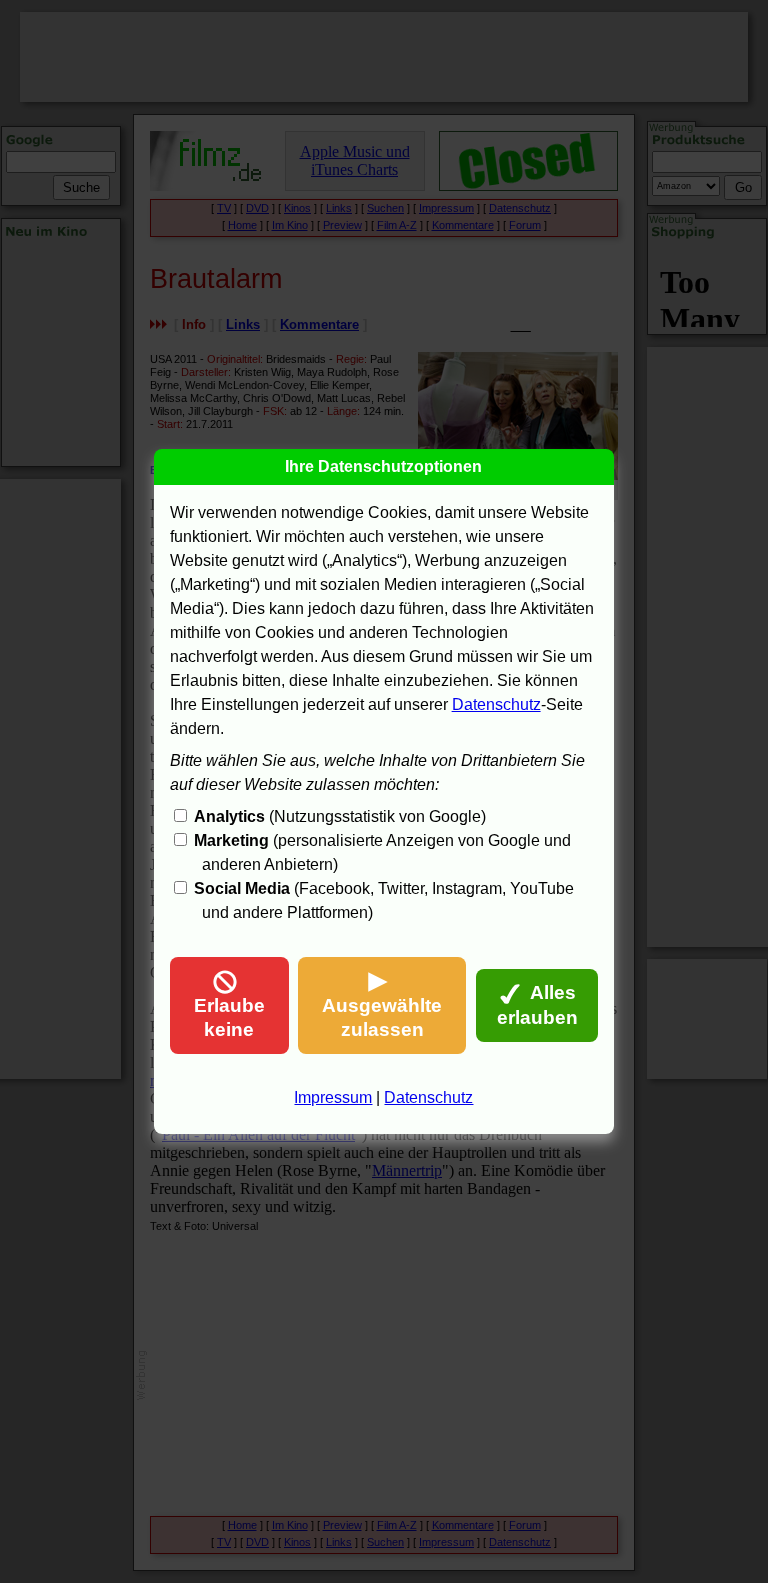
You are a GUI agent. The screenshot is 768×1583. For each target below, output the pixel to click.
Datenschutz (496, 704)
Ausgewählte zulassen (382, 1017)
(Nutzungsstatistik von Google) (340, 816)
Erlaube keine (229, 1017)
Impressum (333, 1097)
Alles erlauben (537, 1005)
